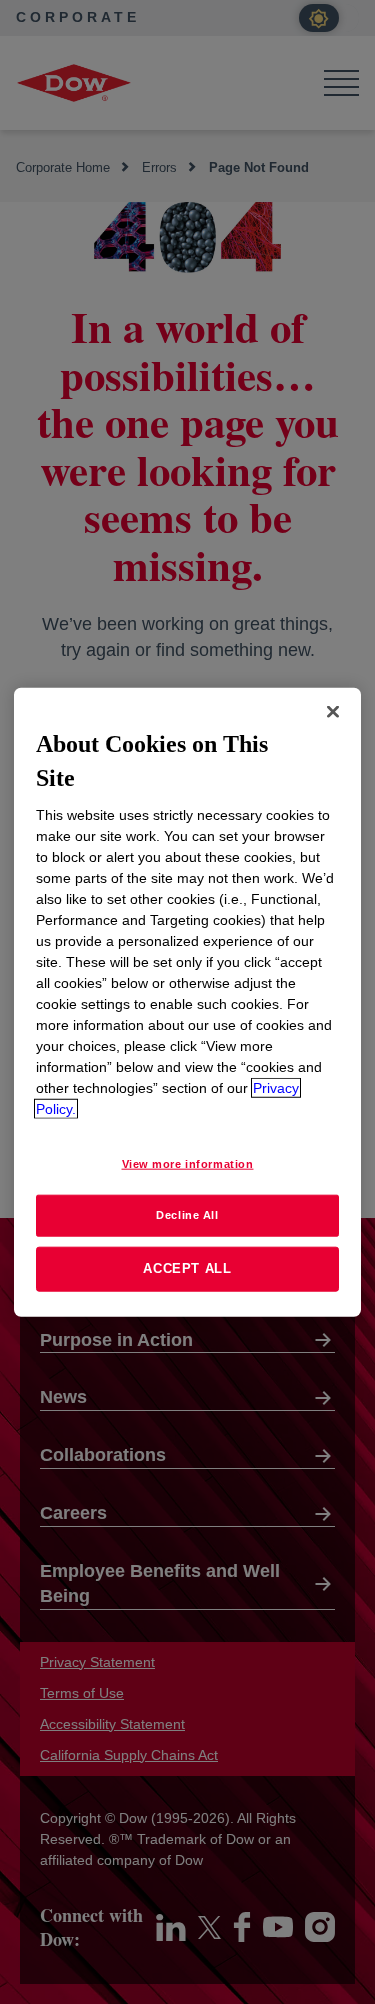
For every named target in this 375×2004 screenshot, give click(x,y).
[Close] (333, 712)
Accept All (187, 1268)
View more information (188, 1164)
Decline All (187, 1215)
